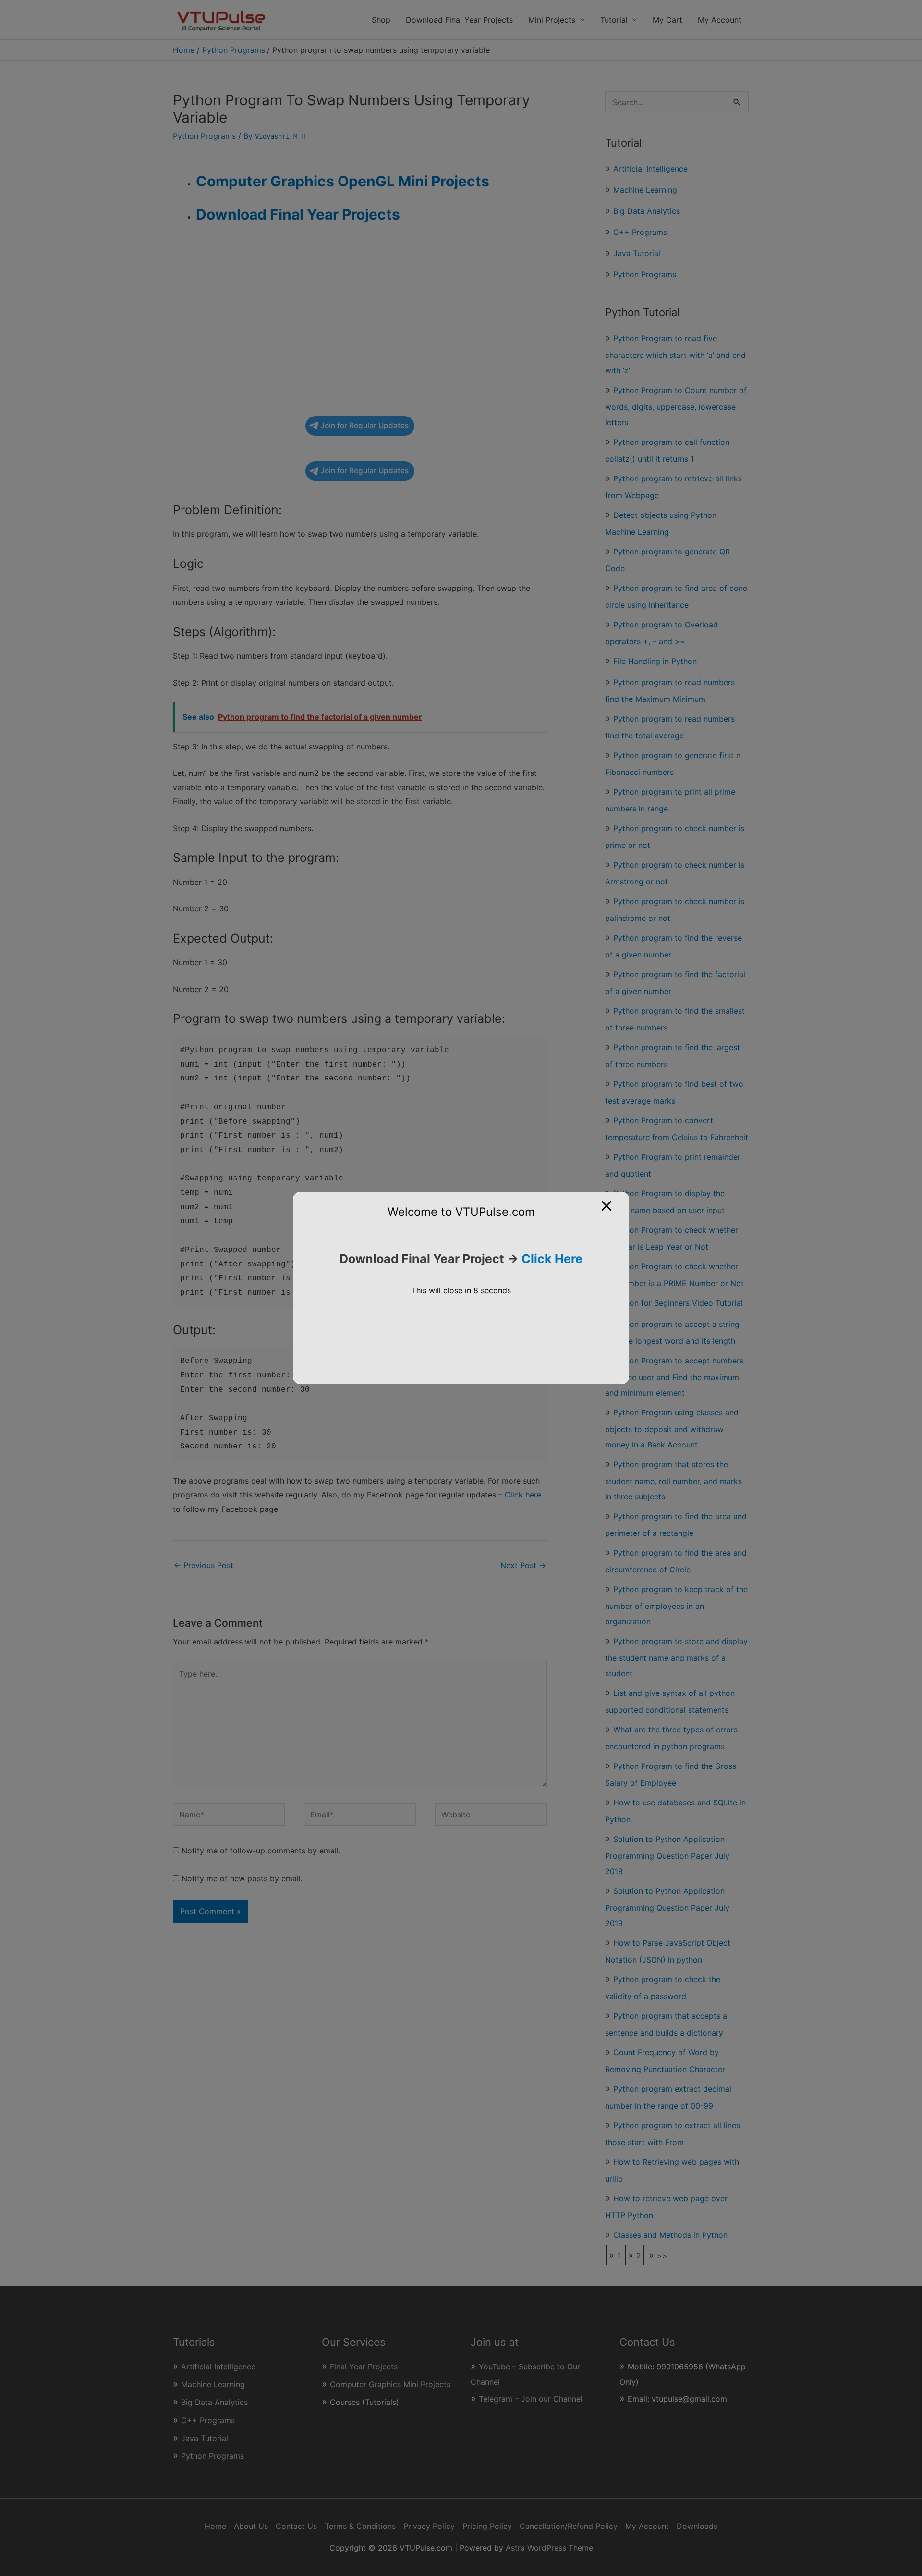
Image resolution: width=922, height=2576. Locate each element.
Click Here (552, 1259)
